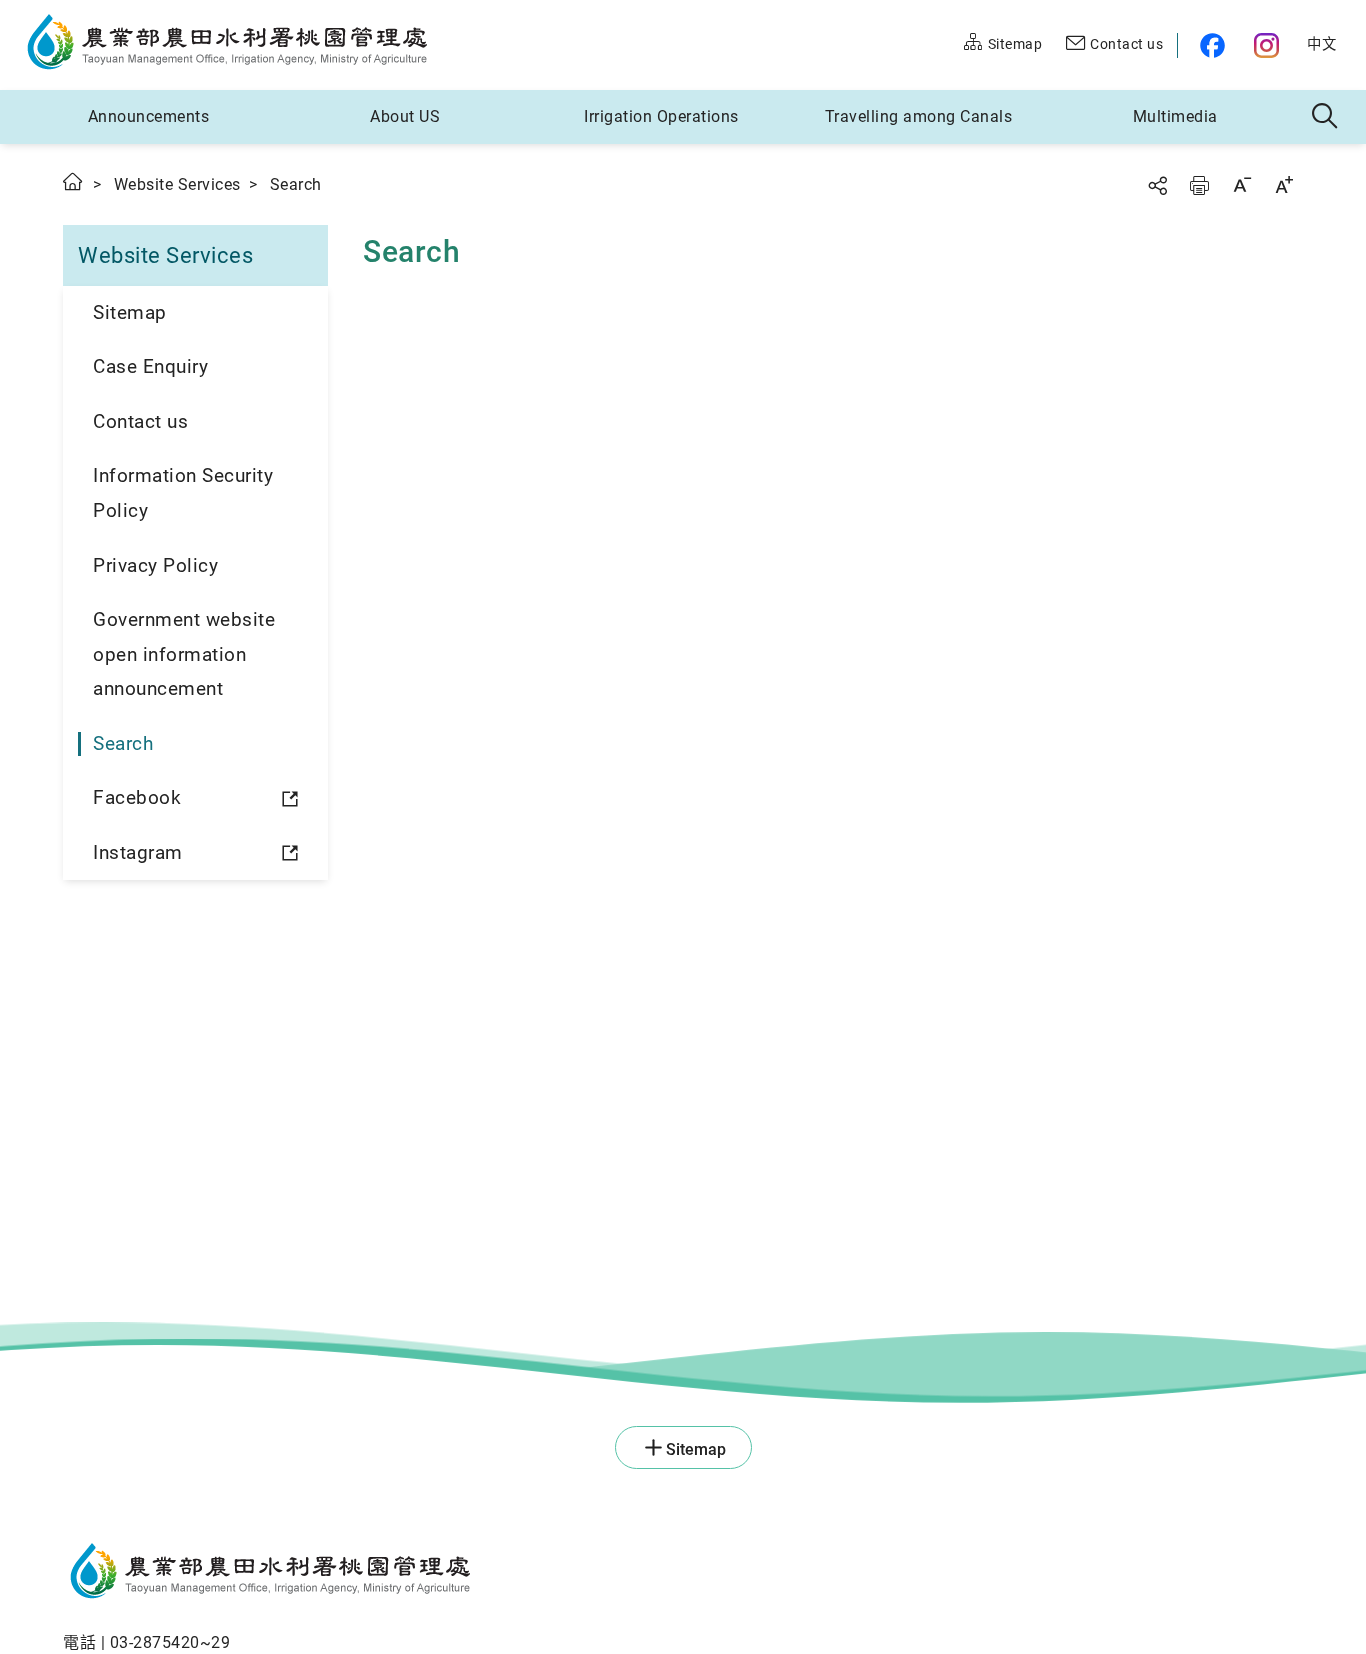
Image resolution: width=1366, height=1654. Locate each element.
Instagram (138, 852)
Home (74, 181)
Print (1199, 185)
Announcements (149, 116)
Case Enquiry (150, 366)
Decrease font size (1242, 184)
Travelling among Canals (919, 116)
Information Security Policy (183, 493)
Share (1157, 185)
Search (123, 743)
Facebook (137, 797)
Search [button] (1325, 117)
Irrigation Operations (661, 116)
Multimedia (1175, 116)
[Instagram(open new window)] (1268, 45)
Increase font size (1284, 184)
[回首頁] (442, 1574)
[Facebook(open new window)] (1208, 45)
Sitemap (130, 312)
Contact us (140, 421)
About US (405, 116)
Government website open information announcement (184, 654)
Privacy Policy (155, 565)
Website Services (177, 184)
